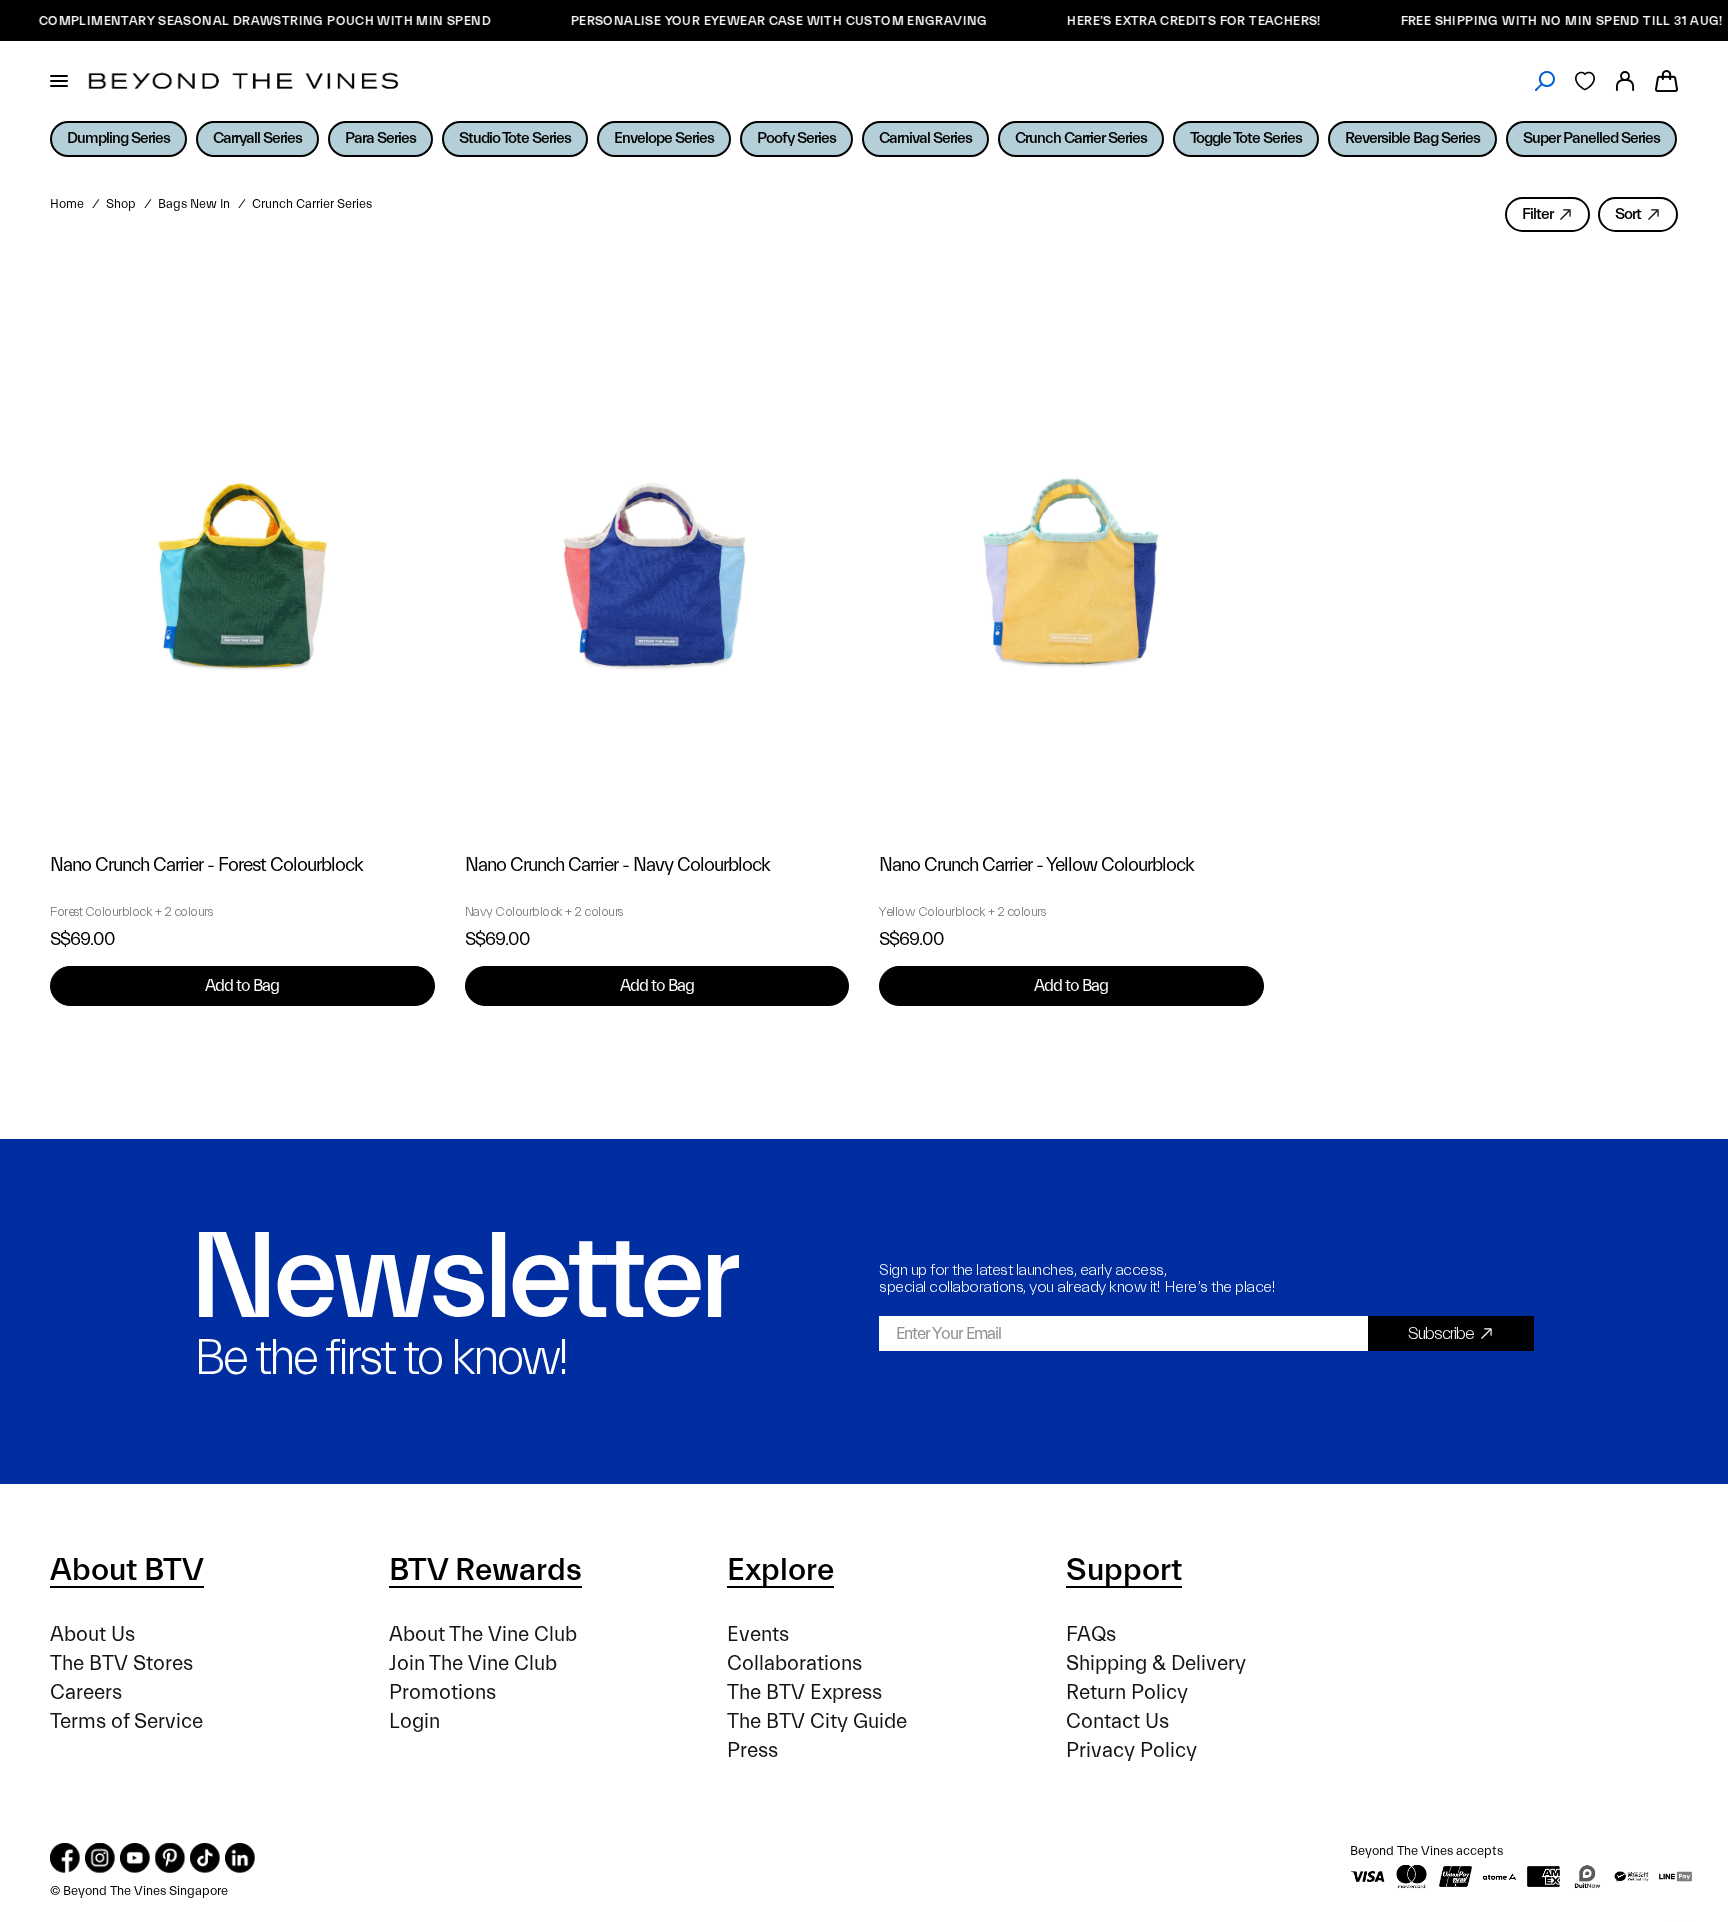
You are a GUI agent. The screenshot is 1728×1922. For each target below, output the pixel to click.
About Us (92, 1634)
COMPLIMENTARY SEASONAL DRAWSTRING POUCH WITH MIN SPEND (235, 20)
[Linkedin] (240, 1858)
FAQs (1091, 1634)
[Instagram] (100, 1858)
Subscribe (1441, 1333)
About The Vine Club (483, 1634)
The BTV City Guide (817, 1721)
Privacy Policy (1131, 1750)
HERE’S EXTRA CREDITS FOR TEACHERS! (1164, 20)
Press (752, 1750)
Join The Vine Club (473, 1663)
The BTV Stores (121, 1663)
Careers (86, 1692)
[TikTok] (205, 1858)
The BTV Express (804, 1692)
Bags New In (194, 204)
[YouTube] (135, 1858)
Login (414, 1721)
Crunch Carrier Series (312, 204)
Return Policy (1127, 1692)
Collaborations (794, 1663)
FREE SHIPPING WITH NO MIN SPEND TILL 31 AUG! (1532, 20)
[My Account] (1625, 81)
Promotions (442, 1692)
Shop (121, 204)
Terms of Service (126, 1721)
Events (758, 1634)
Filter (1537, 214)
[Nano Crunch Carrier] (242, 545)
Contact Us (1117, 1721)
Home (67, 204)
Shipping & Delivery (1156, 1663)
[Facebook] (65, 1858)
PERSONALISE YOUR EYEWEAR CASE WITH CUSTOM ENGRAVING (749, 20)
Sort (1628, 214)
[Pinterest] (170, 1858)
